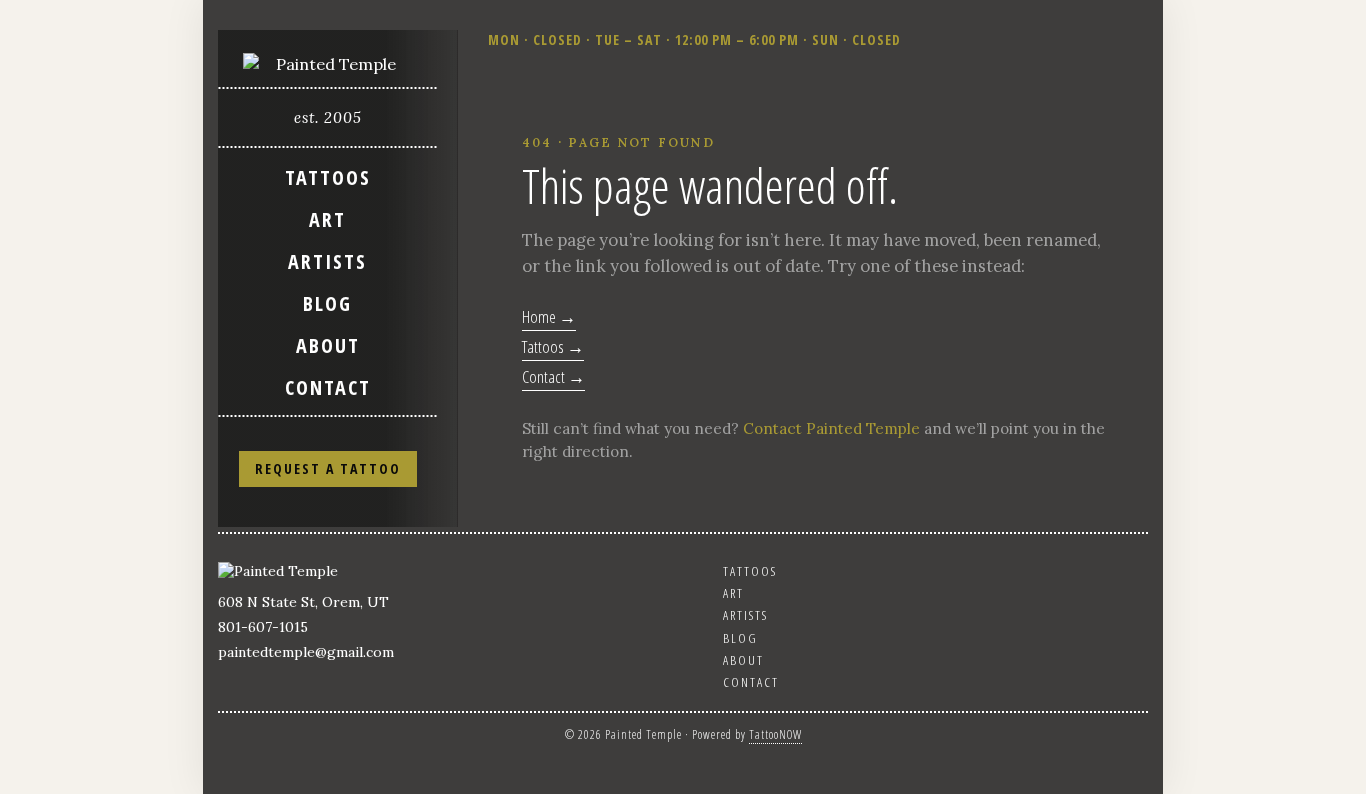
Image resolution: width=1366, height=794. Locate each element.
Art (327, 219)
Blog (327, 303)
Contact (328, 387)
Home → (549, 316)
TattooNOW (775, 734)
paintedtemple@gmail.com (306, 652)
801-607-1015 (263, 627)
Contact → (553, 376)
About (328, 345)
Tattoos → (553, 346)
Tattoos (328, 177)
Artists (327, 261)
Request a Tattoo (328, 468)
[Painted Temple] (328, 64)
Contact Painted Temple (831, 428)
